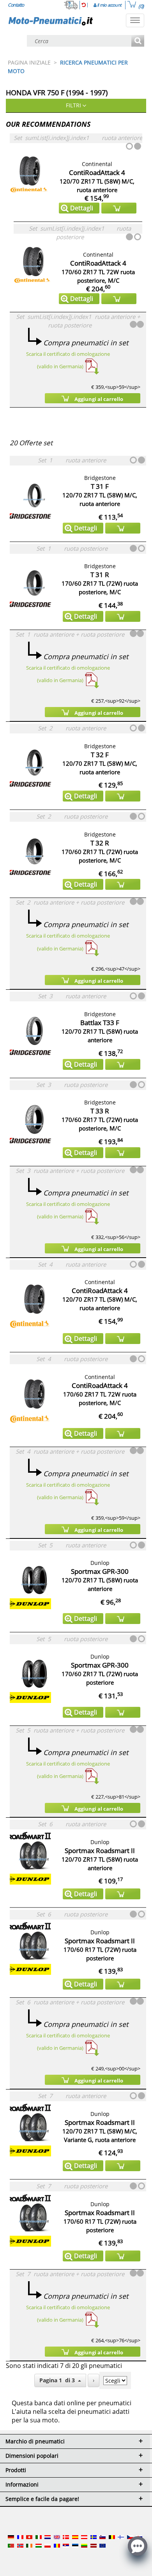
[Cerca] (138, 41)
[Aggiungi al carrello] (119, 208)
